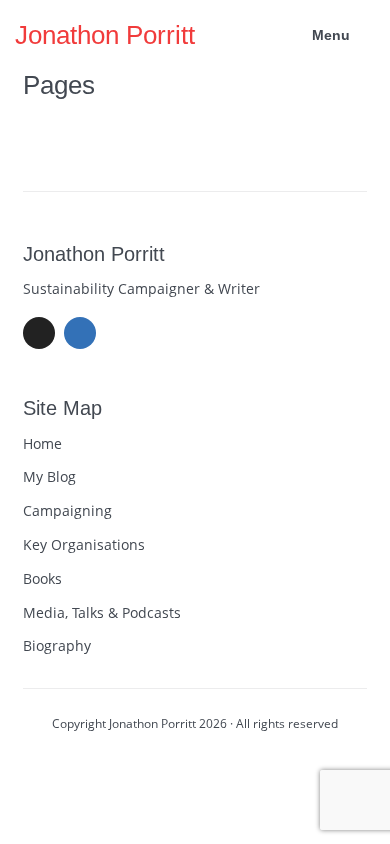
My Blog (49, 476)
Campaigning (67, 510)
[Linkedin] (80, 333)
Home (42, 443)
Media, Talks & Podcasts (102, 612)
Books (42, 578)
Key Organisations (84, 544)
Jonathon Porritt (105, 35)
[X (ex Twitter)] (39, 333)
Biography (57, 645)
